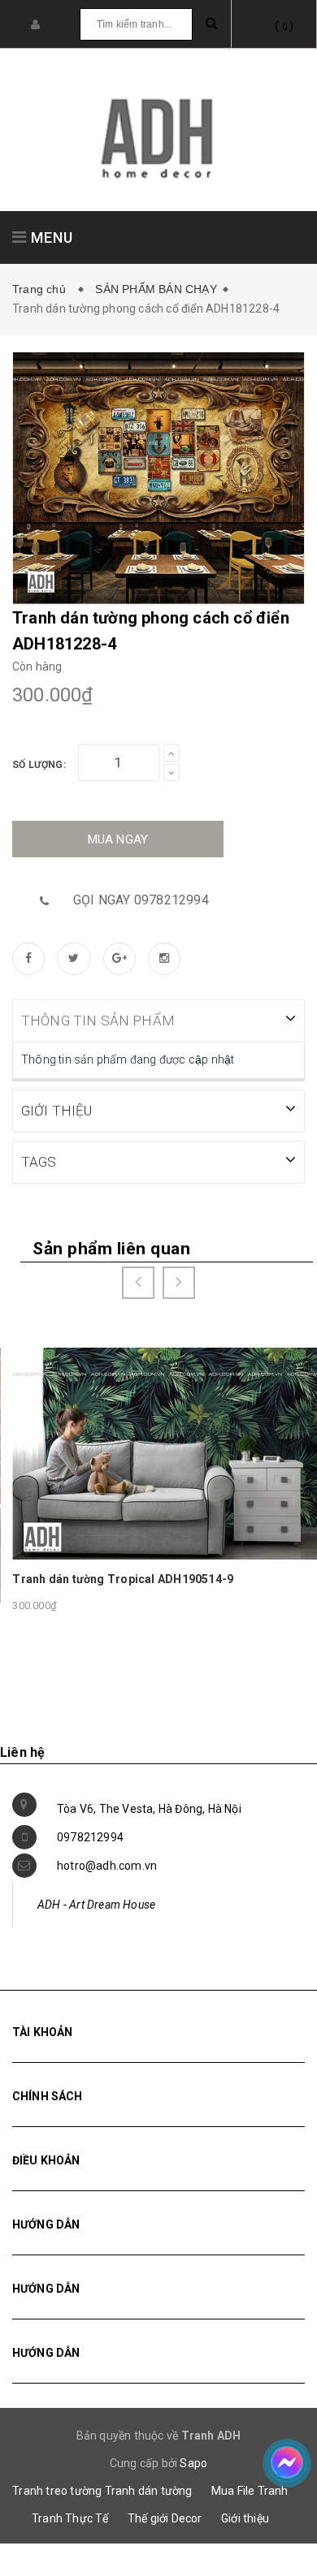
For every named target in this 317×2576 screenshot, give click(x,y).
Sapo (193, 2463)
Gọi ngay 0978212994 (141, 900)
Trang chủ (42, 289)
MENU (50, 237)
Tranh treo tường (57, 2491)
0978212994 (90, 1837)
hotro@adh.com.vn (107, 1866)
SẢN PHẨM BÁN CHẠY (156, 289)
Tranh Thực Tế (70, 2518)
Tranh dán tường (149, 2491)
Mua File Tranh (250, 2491)
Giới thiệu (245, 2518)
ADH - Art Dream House (96, 1905)
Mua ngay (118, 839)
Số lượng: (39, 765)
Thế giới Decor (165, 2518)
